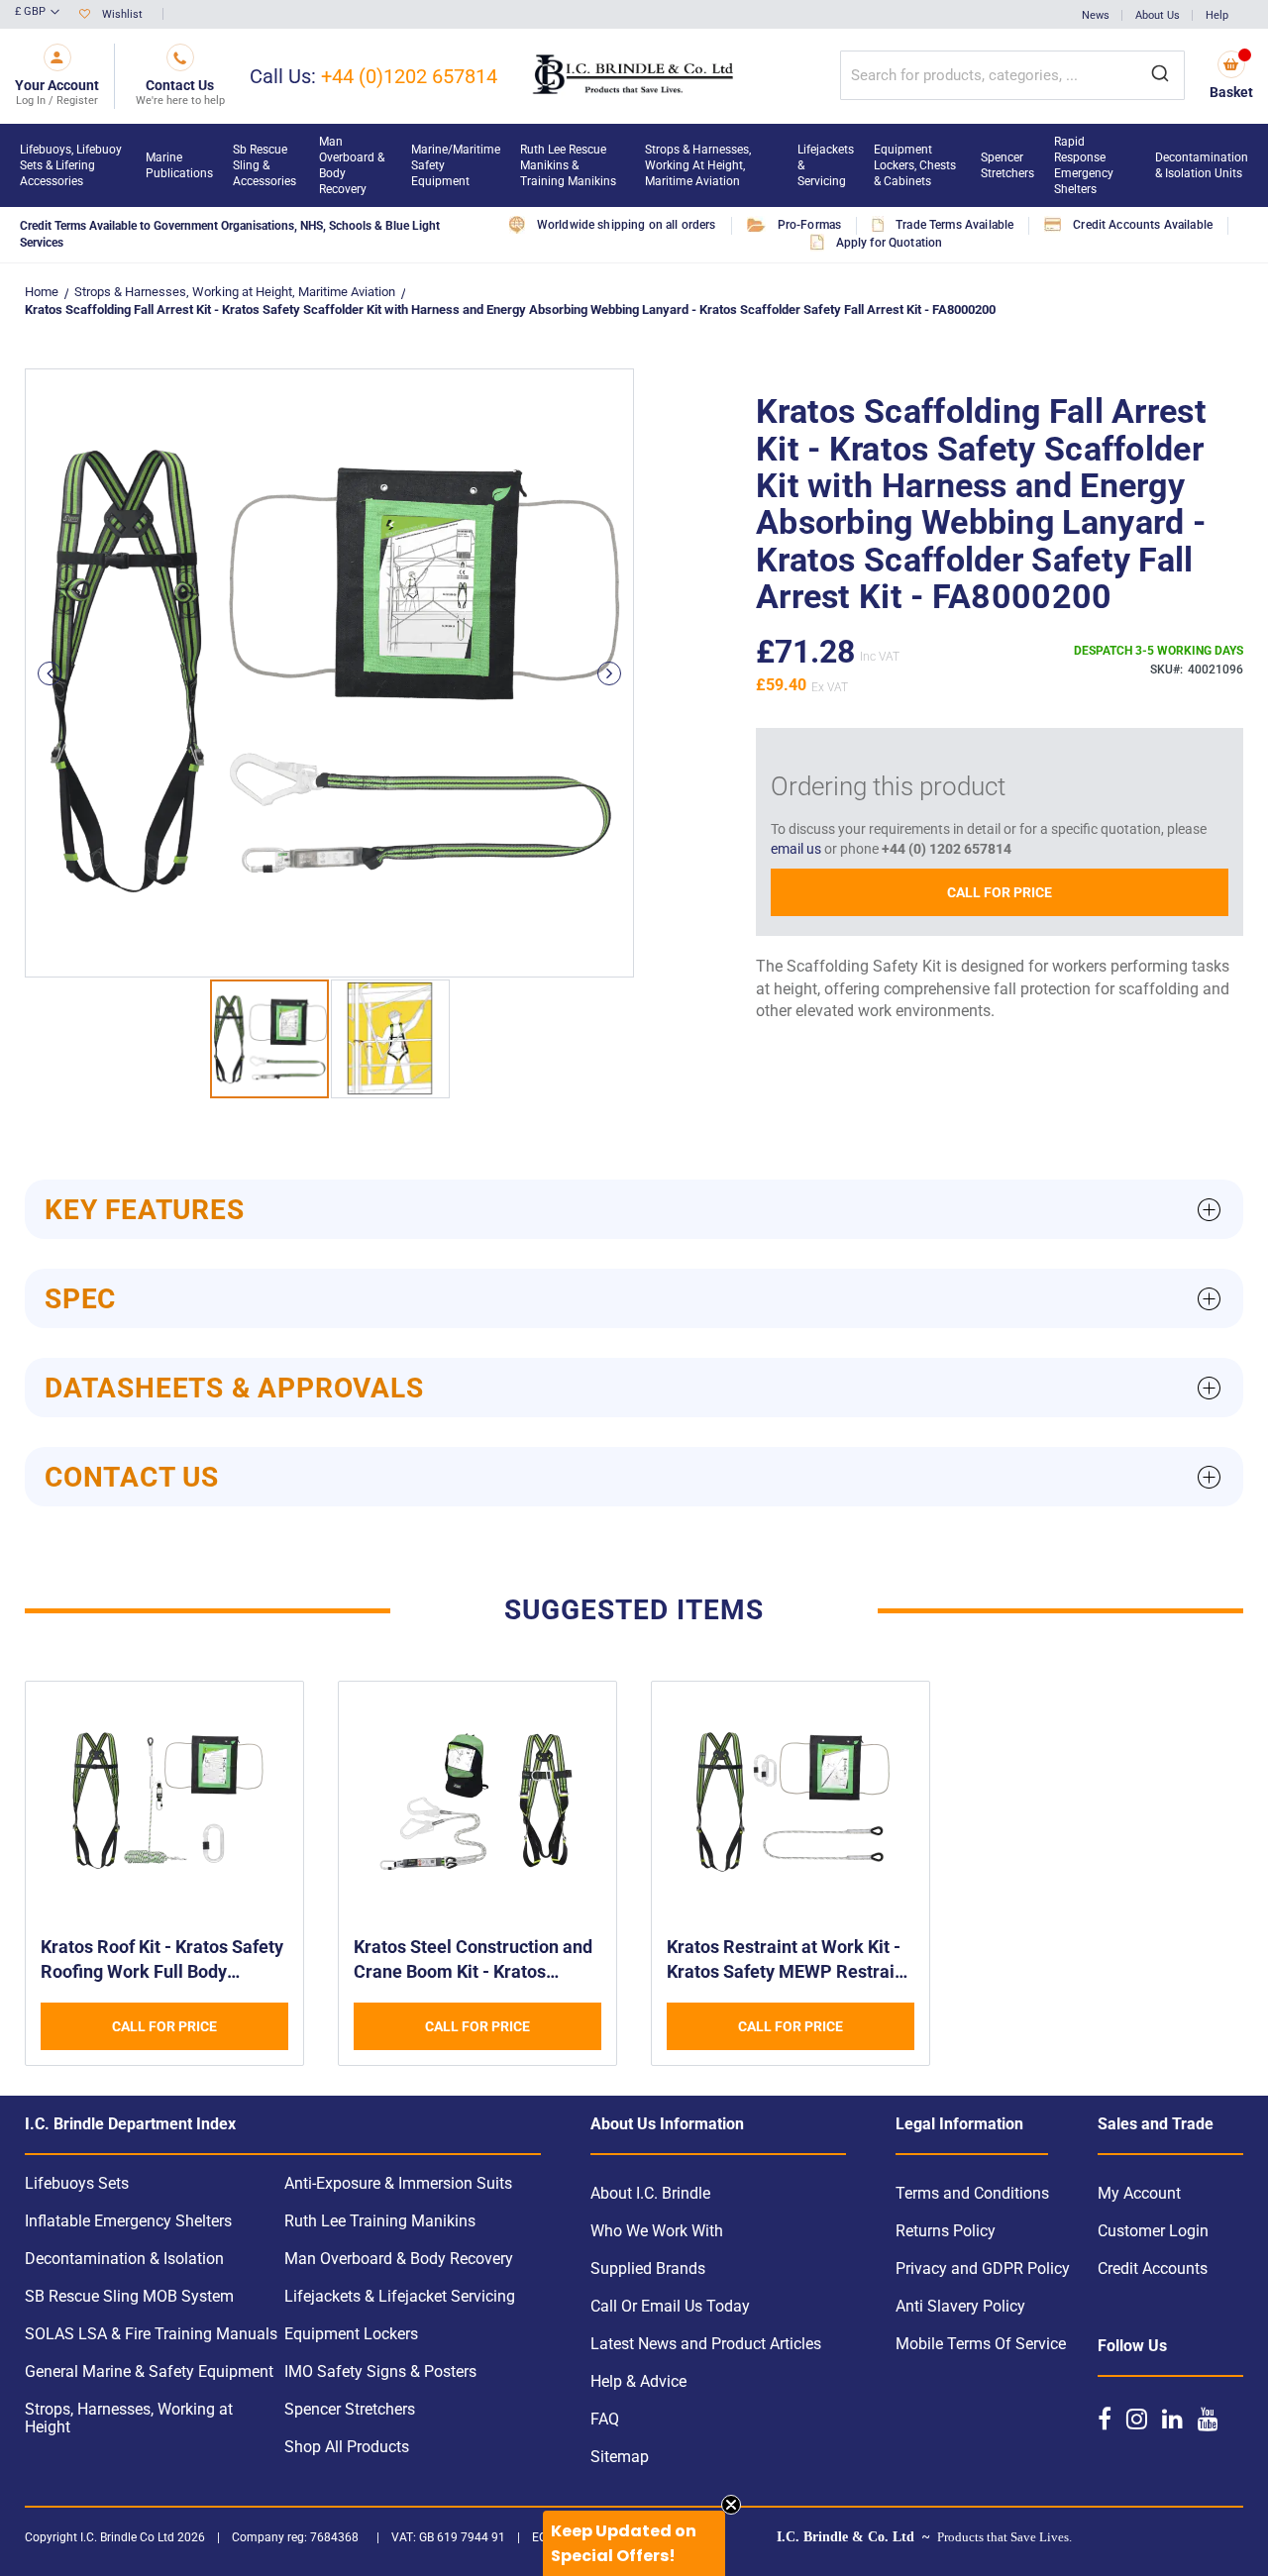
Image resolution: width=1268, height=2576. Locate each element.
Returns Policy (946, 2231)
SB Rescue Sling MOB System (129, 2296)
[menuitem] (73, 165)
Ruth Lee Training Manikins (380, 2221)
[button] (37, 13)
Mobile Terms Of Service (981, 2344)
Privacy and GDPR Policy (983, 2268)
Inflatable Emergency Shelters (128, 2221)
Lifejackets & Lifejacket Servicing (400, 2296)
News (1096, 15)
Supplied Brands (648, 2268)
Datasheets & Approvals (234, 1388)
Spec (80, 1299)
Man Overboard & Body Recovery (399, 2259)
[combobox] (1012, 75)
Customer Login (1153, 2231)
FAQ (605, 2419)
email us (796, 849)
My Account (1139, 2193)
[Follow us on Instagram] (1137, 2419)
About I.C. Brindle (650, 2193)
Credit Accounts (1153, 2268)
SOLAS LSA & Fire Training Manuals (151, 2334)
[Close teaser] (731, 2505)
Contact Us (132, 1477)
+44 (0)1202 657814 (409, 76)
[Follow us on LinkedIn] (1172, 2419)
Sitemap (620, 2457)
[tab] (634, 1209)
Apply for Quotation (890, 243)
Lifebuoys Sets (77, 2183)
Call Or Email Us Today (670, 2306)
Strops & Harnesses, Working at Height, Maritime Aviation (235, 292)
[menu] (634, 165)
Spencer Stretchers (350, 2409)
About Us (1158, 15)
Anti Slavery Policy (960, 2306)
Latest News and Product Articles (706, 2344)
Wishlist (122, 14)
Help (1217, 15)
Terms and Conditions (972, 2193)
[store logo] (634, 77)
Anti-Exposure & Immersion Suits (398, 2183)
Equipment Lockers (351, 2334)
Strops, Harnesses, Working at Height (129, 2418)
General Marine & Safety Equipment (149, 2371)
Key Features (145, 1210)
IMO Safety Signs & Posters (380, 2371)
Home (42, 292)
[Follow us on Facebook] (1105, 2419)
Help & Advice (638, 2381)
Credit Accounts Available (1143, 225)
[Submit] (1160, 75)
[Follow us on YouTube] (1208, 2419)
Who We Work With (657, 2231)
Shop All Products (347, 2447)
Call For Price (1000, 892)
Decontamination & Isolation (124, 2259)
